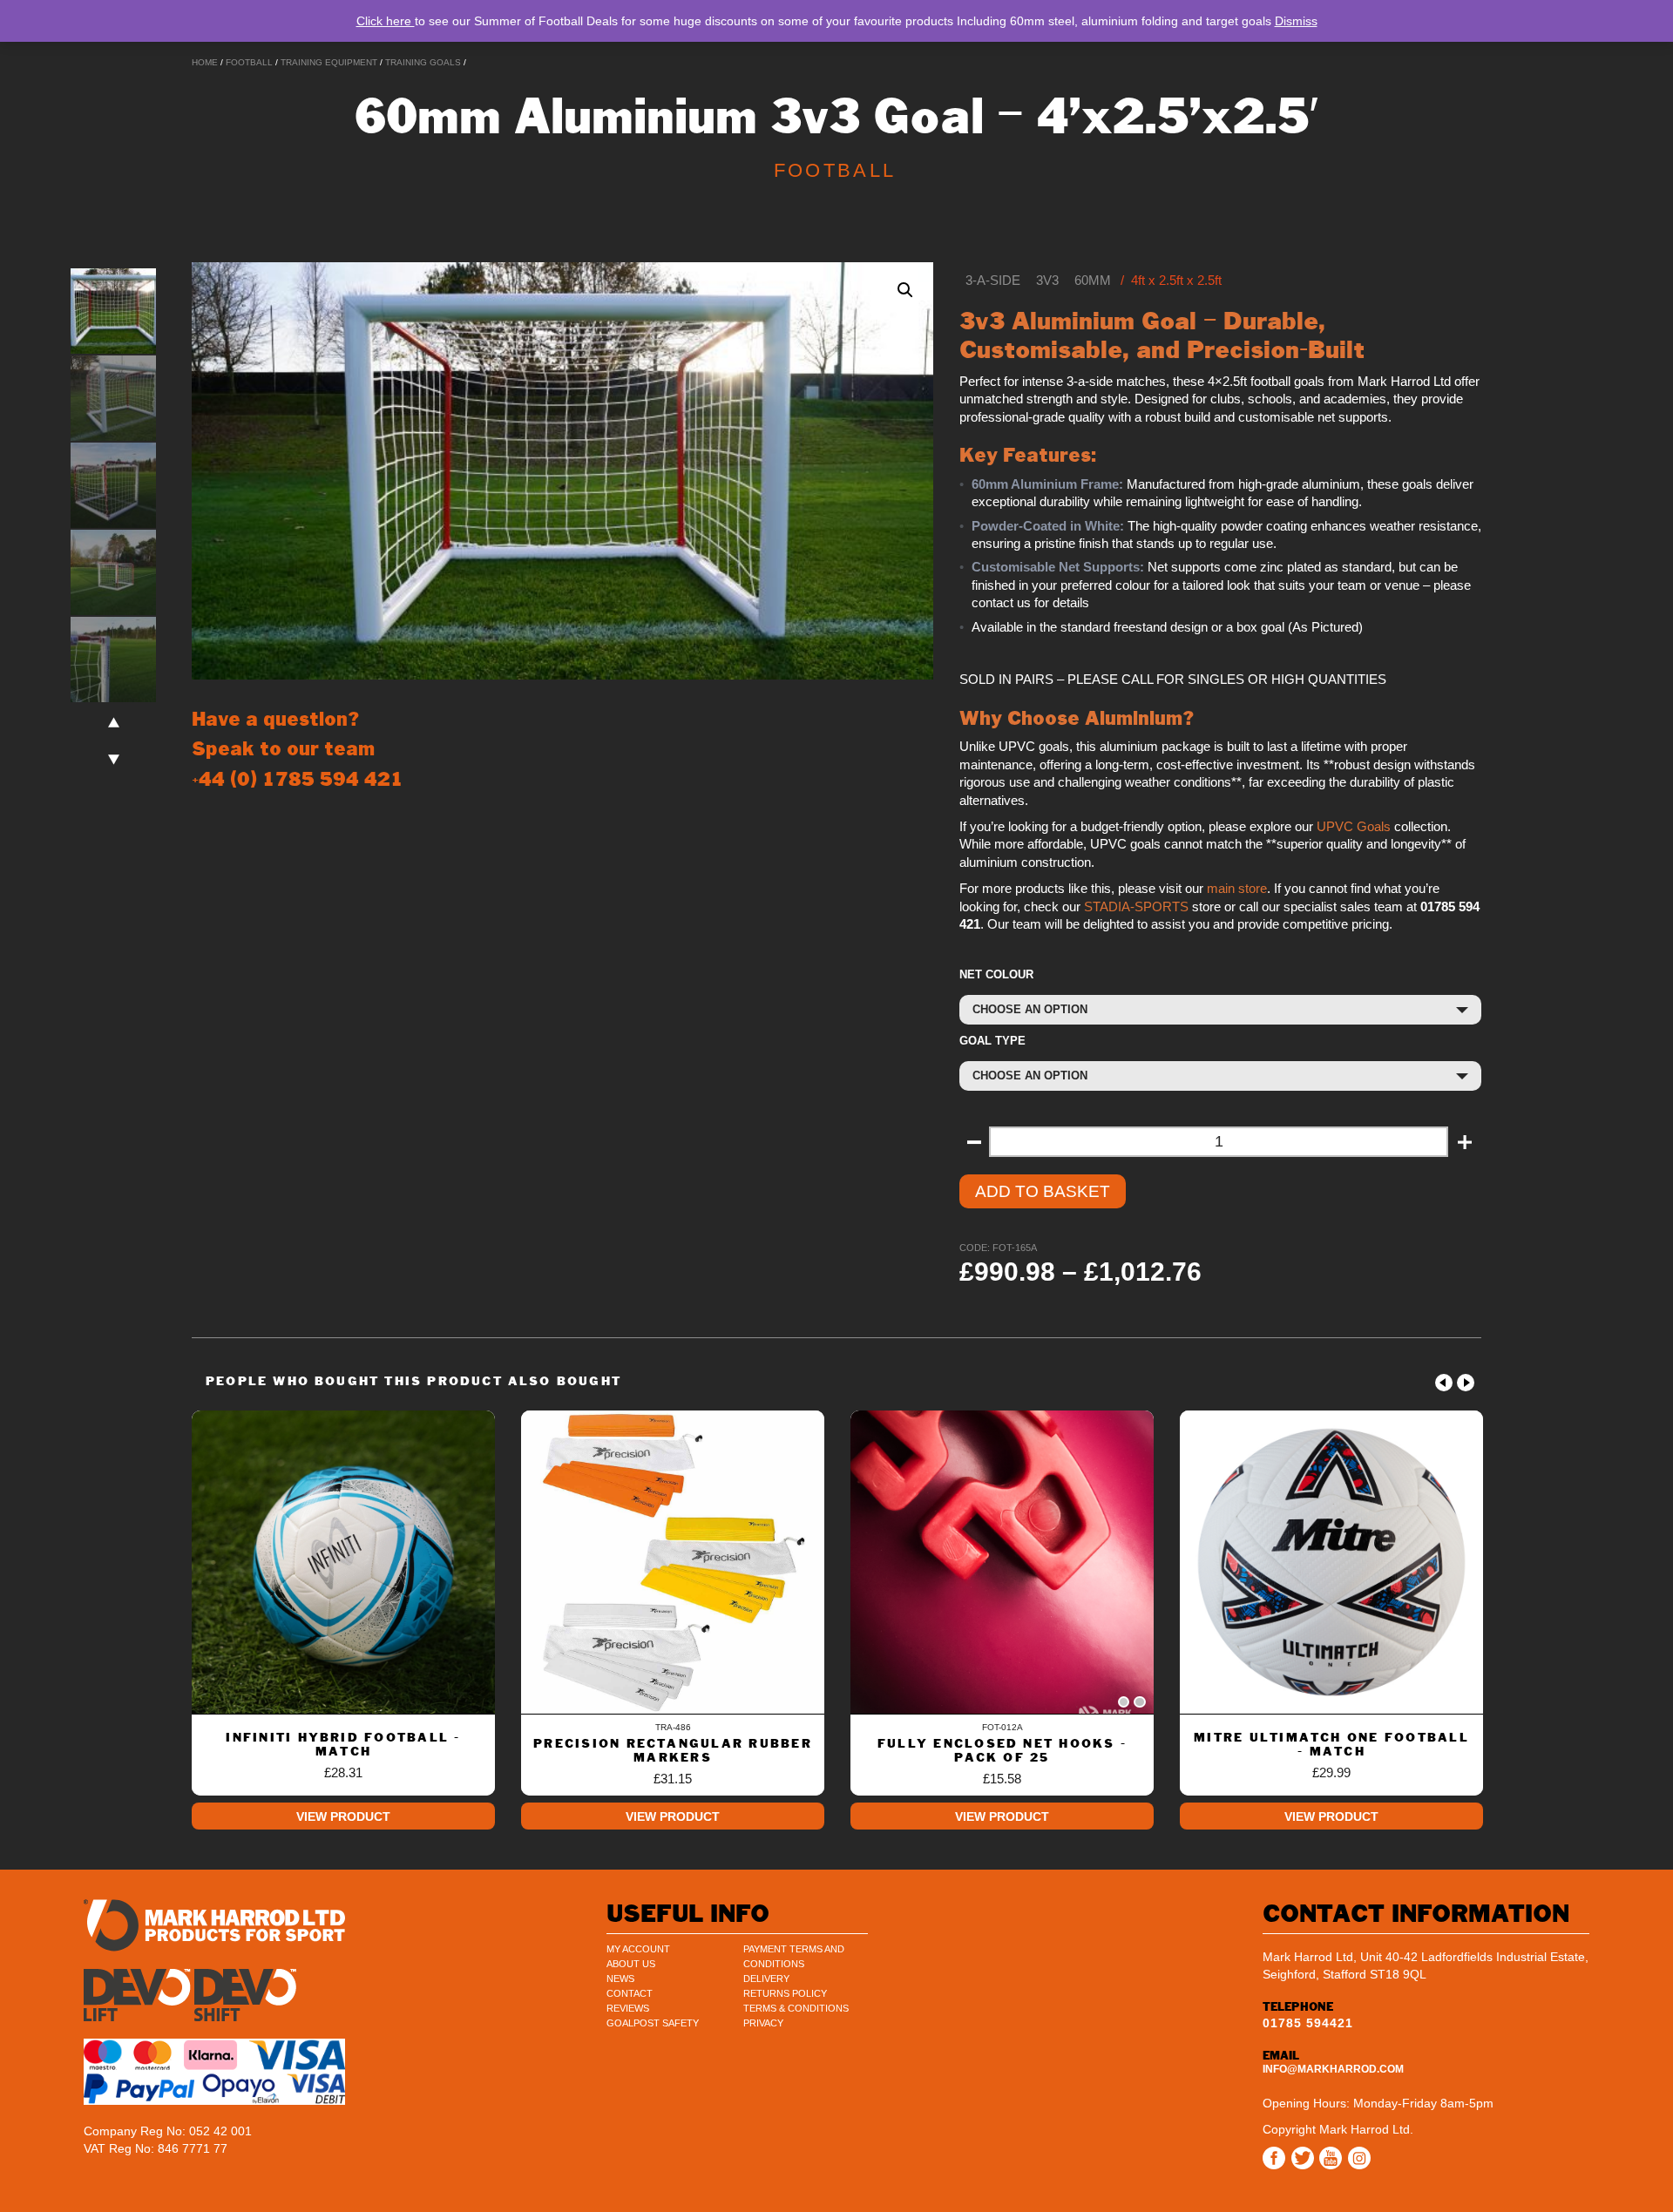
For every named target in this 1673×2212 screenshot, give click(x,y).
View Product (343, 1816)
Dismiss (1296, 21)
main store (1237, 889)
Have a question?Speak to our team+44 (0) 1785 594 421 (298, 749)
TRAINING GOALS (423, 62)
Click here (386, 21)
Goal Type (992, 1041)
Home (205, 62)
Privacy (763, 2023)
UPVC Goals (1354, 827)
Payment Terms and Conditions (794, 1956)
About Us (631, 1964)
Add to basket (1043, 1191)
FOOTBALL (249, 62)
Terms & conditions (796, 2008)
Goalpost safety (653, 2023)
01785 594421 (1308, 2023)
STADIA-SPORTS (1136, 907)
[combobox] (1220, 1010)
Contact (630, 1993)
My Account (638, 1949)
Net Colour (996, 974)
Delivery (766, 1979)
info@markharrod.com (1333, 2069)
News (620, 1979)
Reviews (628, 2008)
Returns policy (785, 1993)
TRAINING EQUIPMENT (329, 62)
